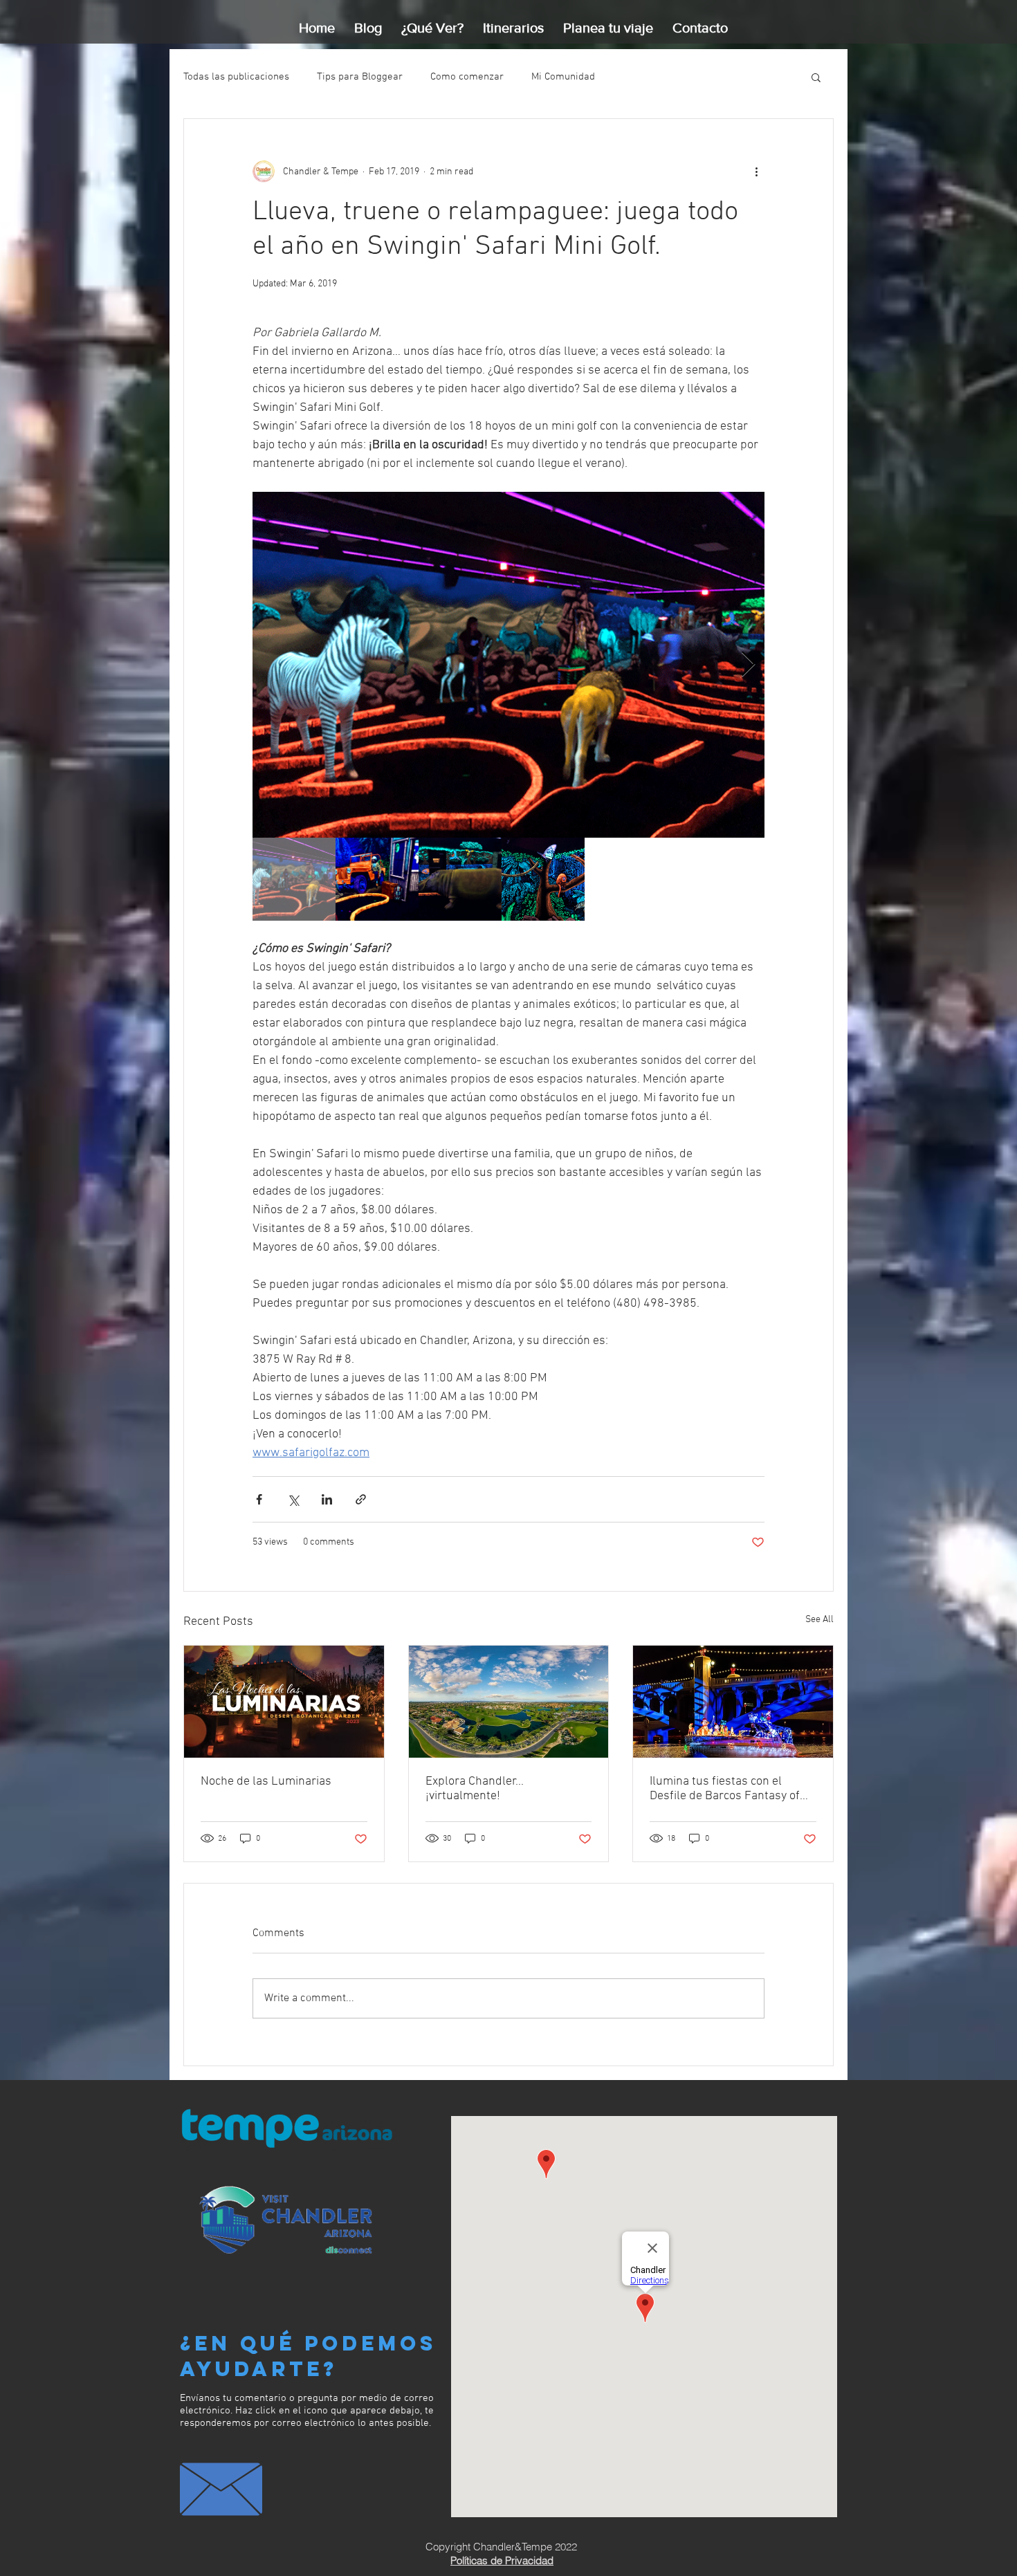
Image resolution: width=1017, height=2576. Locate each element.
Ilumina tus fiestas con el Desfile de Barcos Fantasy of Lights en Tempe (725, 1789)
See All (819, 1620)
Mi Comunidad (563, 77)
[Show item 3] (460, 879)
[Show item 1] (294, 879)
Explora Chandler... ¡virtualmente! (475, 1789)
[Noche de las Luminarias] (284, 1702)
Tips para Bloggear (360, 77)
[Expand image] (508, 665)
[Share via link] (361, 1499)
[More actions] (756, 172)
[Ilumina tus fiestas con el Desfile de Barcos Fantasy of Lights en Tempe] (733, 1702)
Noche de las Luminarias (266, 1782)
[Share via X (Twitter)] (293, 1499)
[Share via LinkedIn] (327, 1499)
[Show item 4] (543, 879)
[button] (816, 77)
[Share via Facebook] (259, 1499)
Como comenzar (467, 77)
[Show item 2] (377, 879)
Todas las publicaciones (236, 77)
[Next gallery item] (748, 665)
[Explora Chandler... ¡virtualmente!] (509, 1702)
